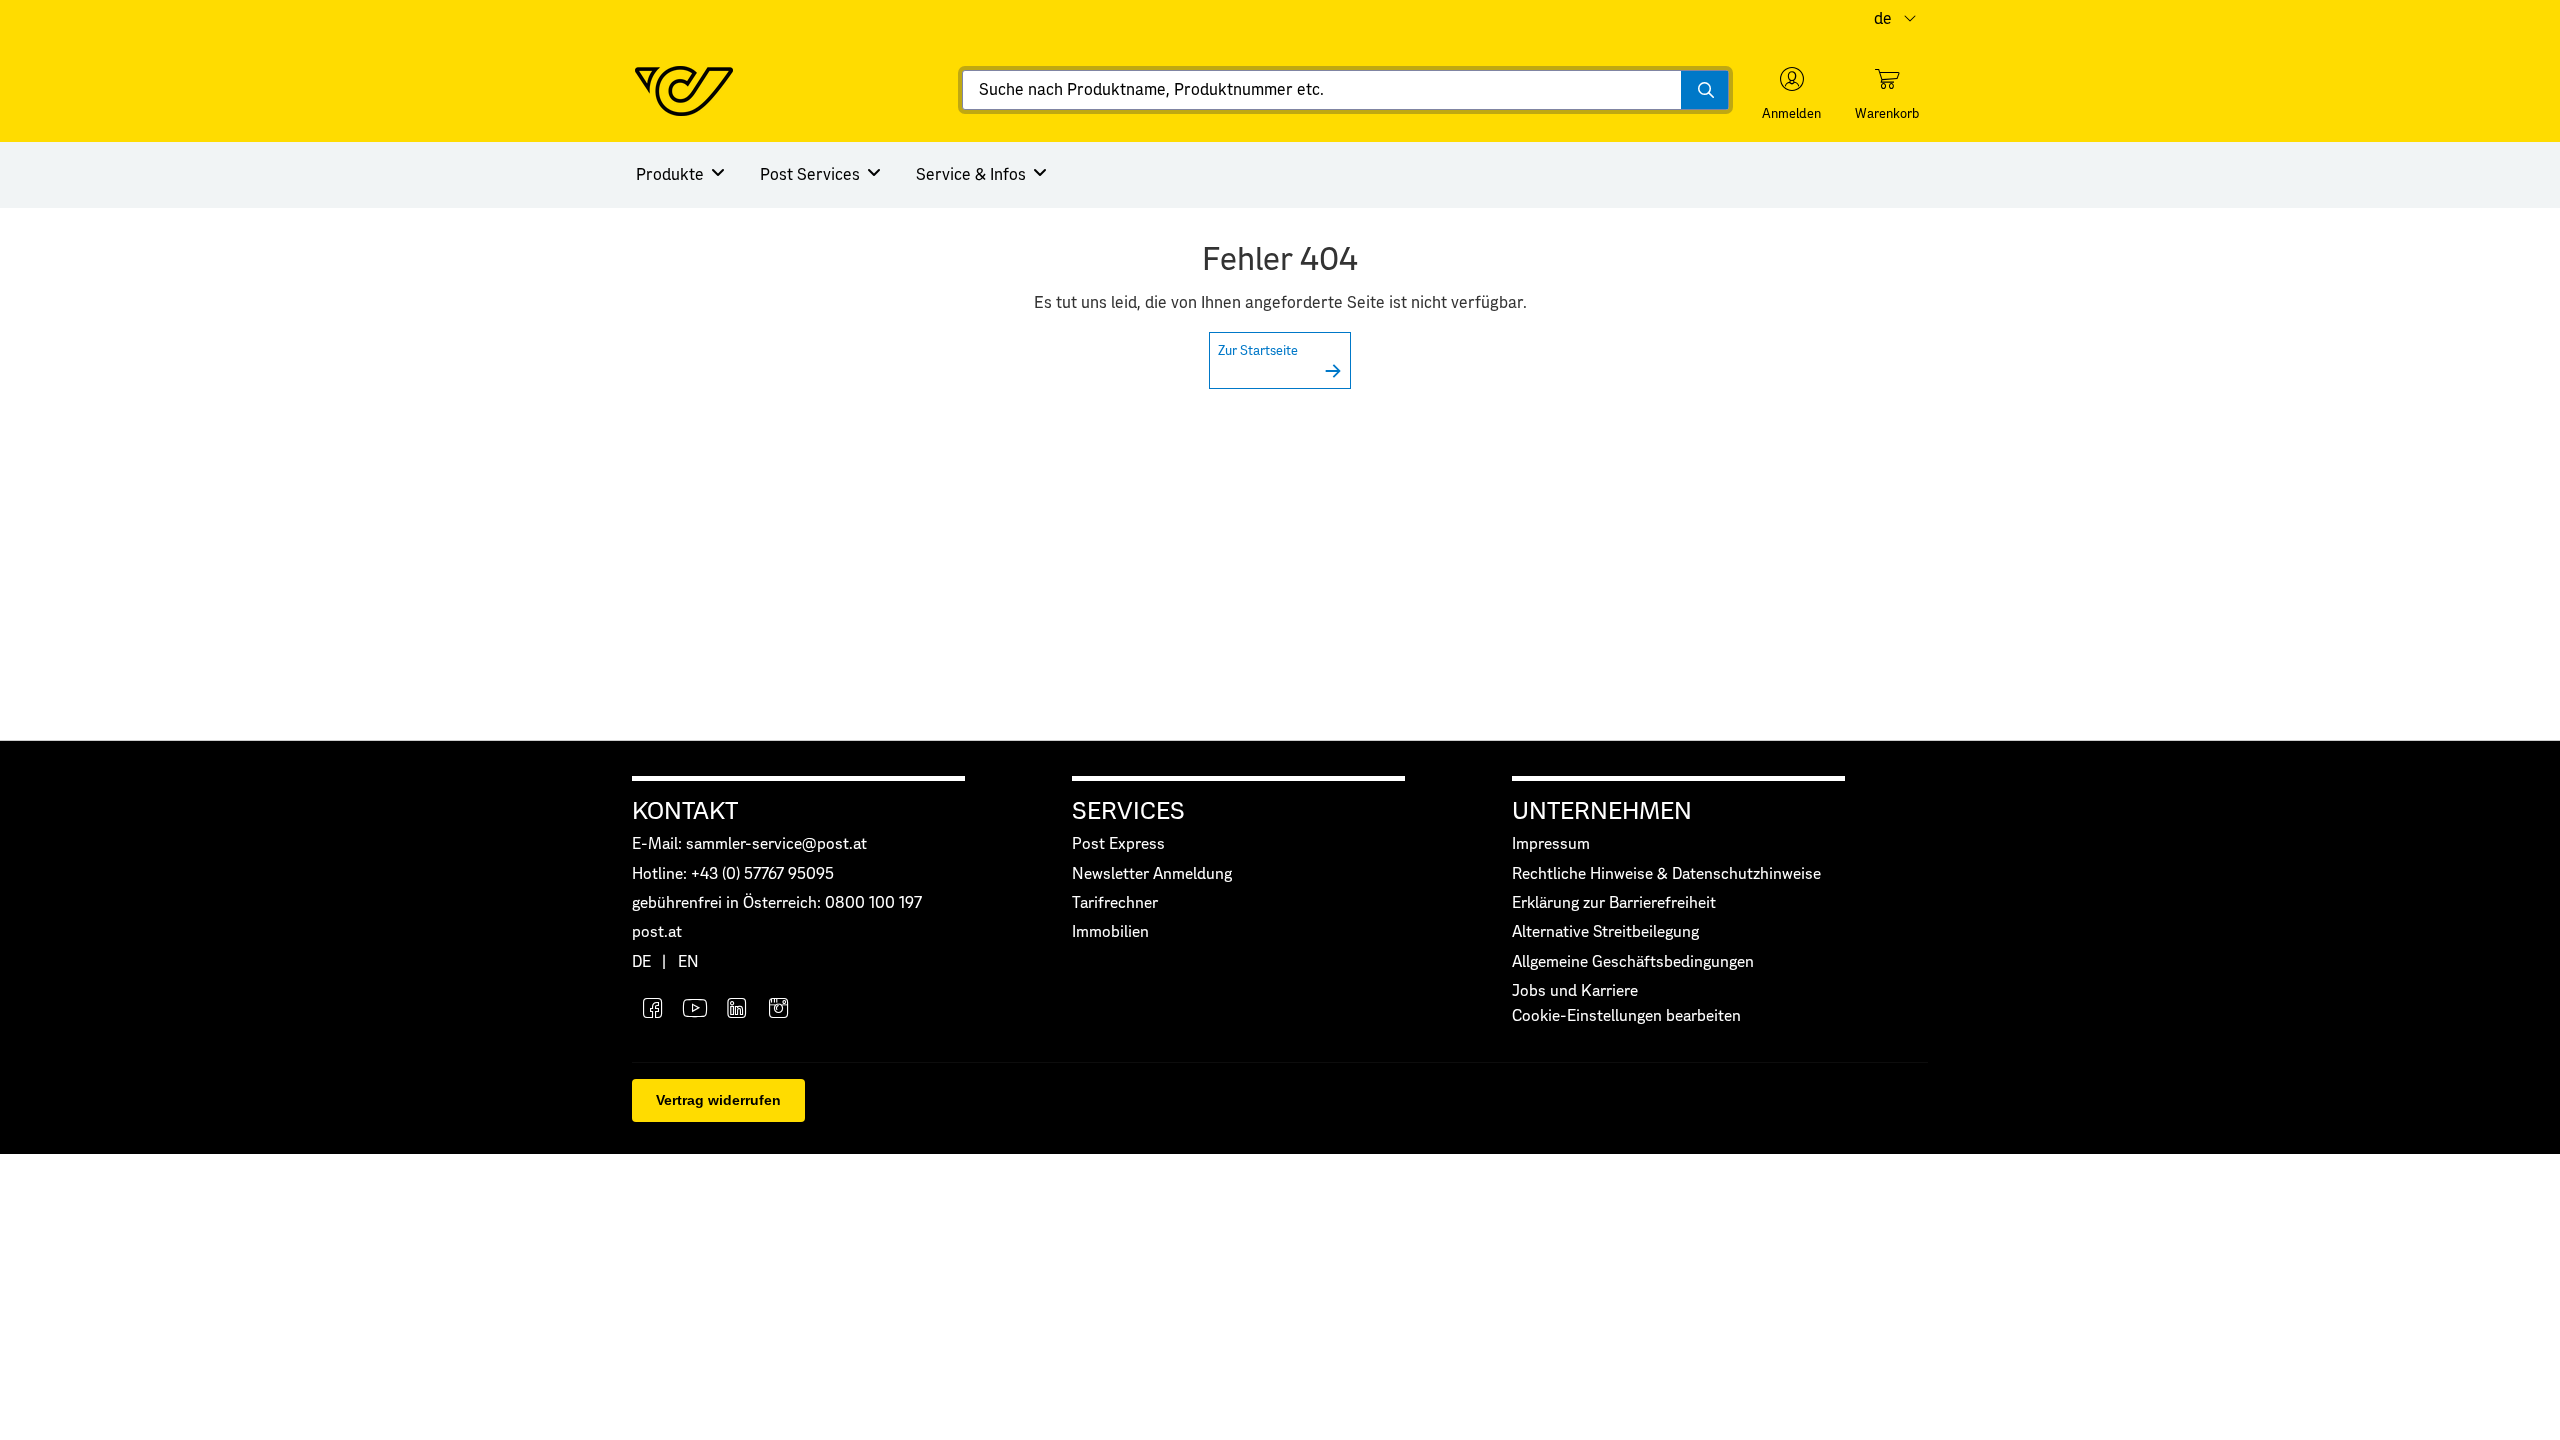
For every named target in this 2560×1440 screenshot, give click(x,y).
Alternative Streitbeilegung (1605, 932)
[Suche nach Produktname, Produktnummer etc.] (1704, 90)
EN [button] (688, 962)
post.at (657, 932)
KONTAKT (685, 812)
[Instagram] (779, 1010)
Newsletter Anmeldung (1152, 874)
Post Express (1118, 844)
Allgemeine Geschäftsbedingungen (1633, 962)
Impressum (1551, 844)
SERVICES (1128, 812)
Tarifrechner (1115, 903)
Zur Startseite (1258, 351)
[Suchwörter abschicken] (1704, 90)
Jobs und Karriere (1575, 991)
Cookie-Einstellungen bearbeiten (1626, 1016)
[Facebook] (653, 1010)
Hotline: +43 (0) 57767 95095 (733, 874)
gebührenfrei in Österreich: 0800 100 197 (777, 903)
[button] (1791, 94)
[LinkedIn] (737, 1010)
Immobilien (1110, 932)
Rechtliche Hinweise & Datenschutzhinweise (1666, 874)
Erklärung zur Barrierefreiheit (1614, 903)
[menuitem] (682, 175)
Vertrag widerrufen (718, 1100)
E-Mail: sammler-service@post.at (749, 844)
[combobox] (1345, 90)
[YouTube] (695, 1010)
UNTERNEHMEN (1602, 812)
